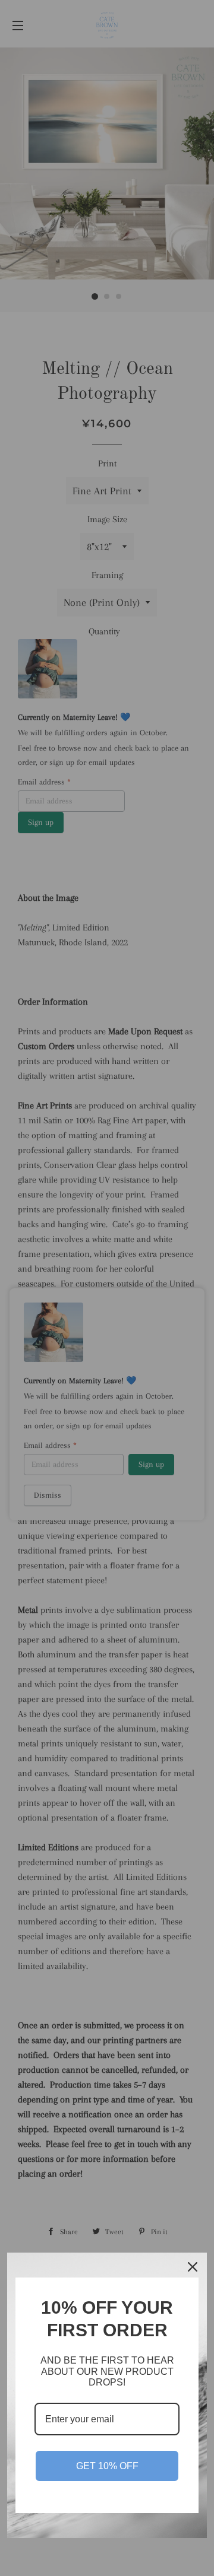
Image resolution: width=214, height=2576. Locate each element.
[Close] (193, 2267)
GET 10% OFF (107, 2466)
